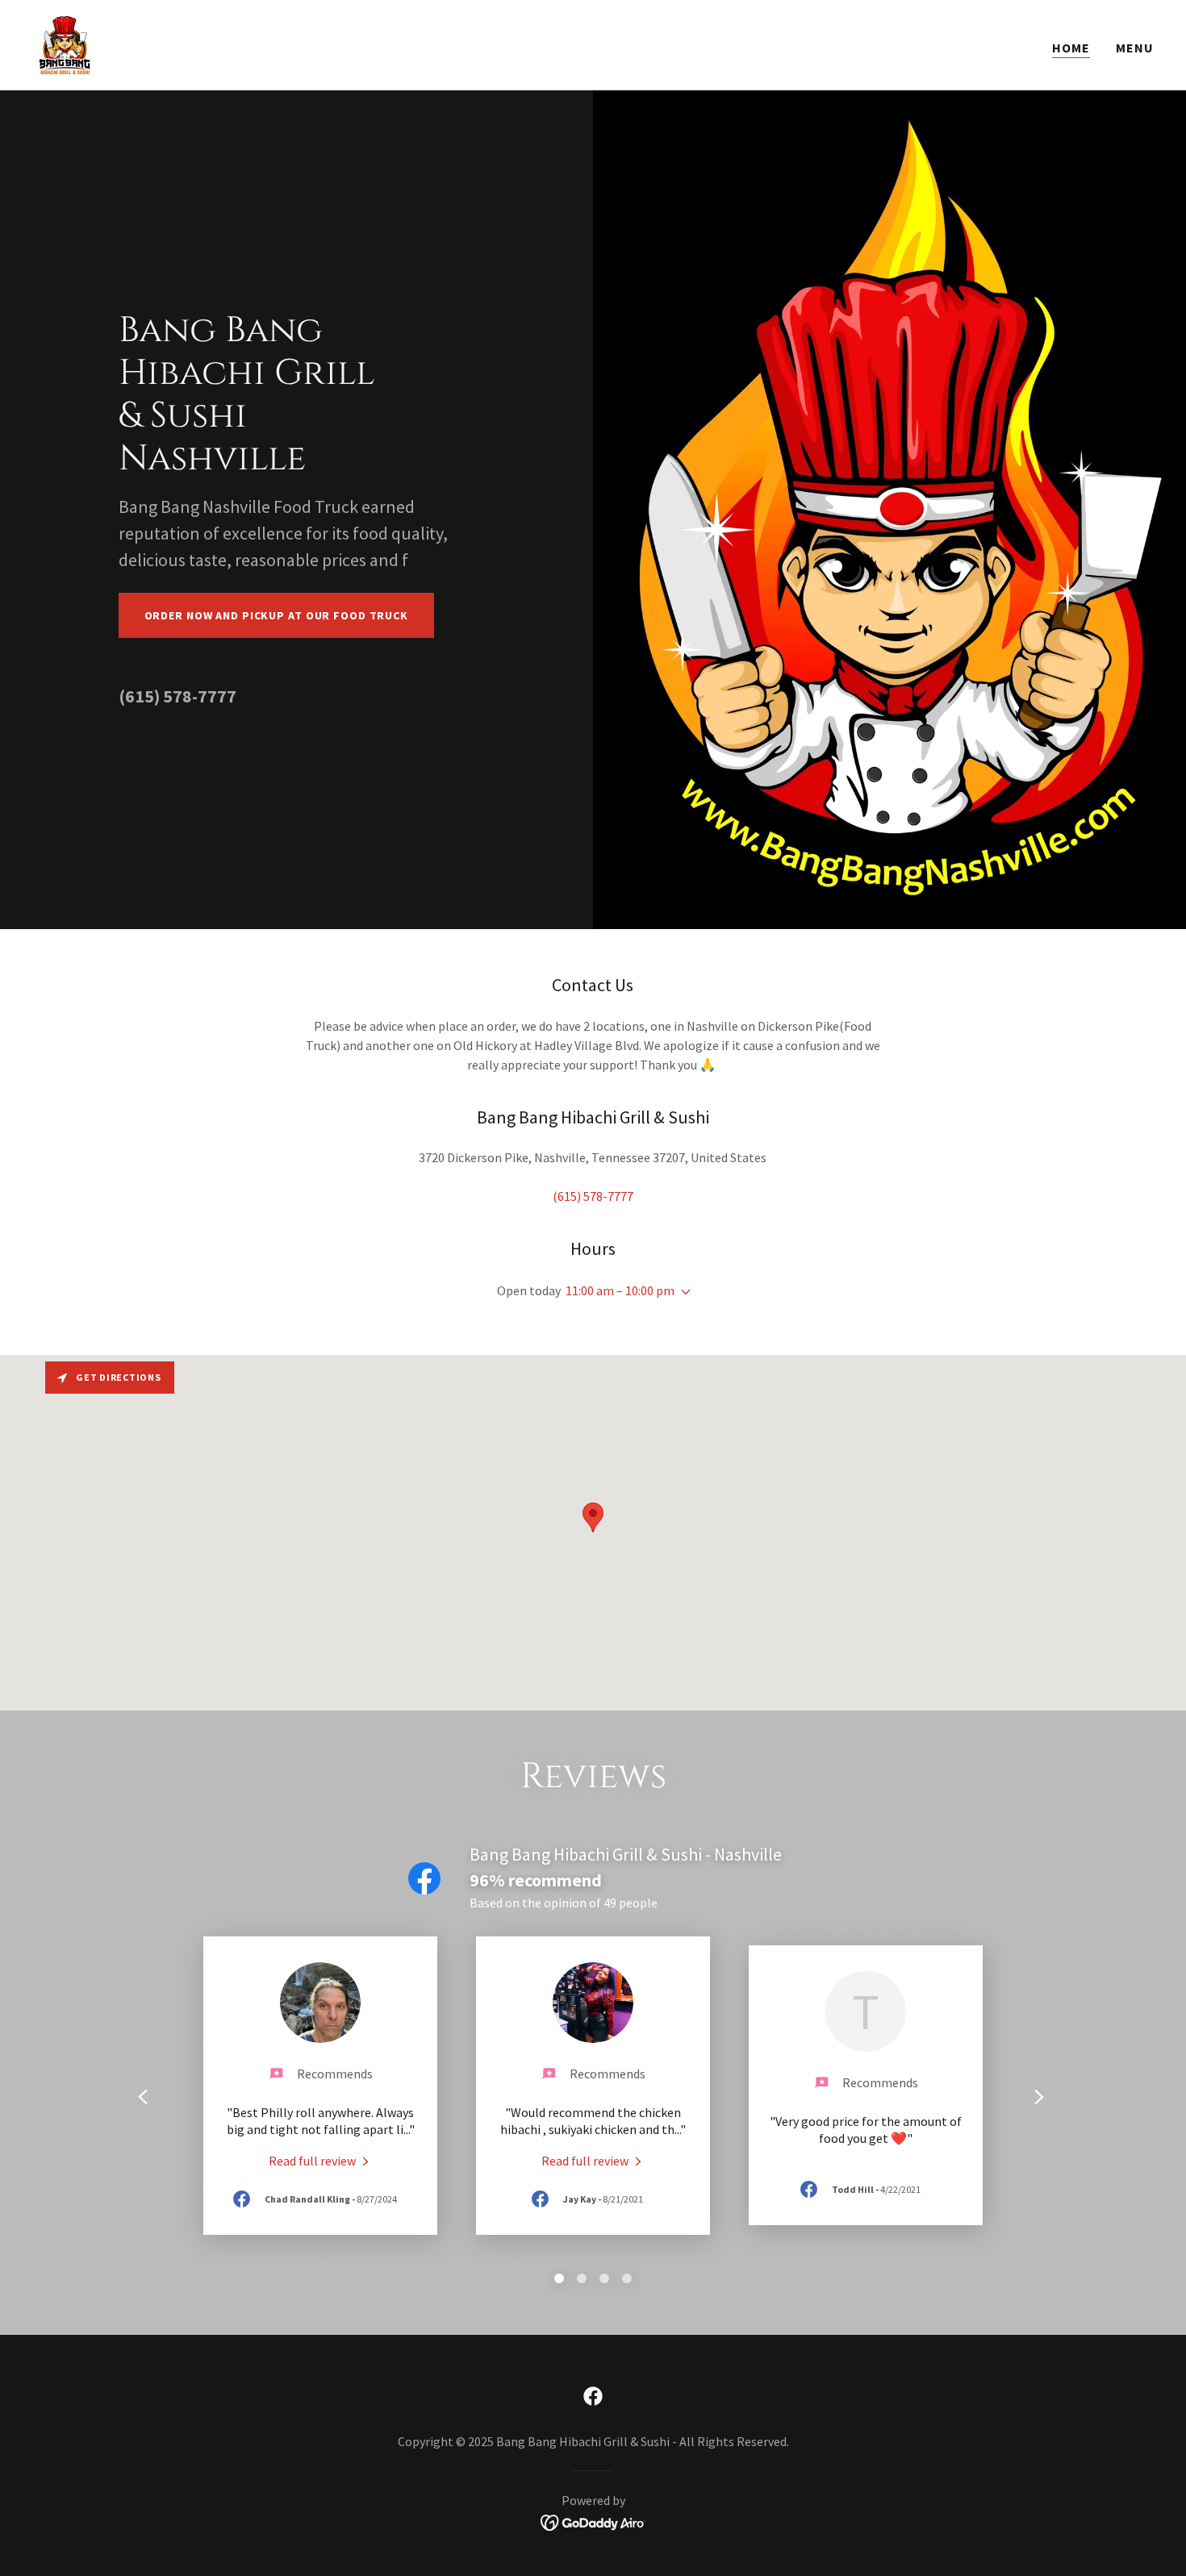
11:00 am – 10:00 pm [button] (620, 1290)
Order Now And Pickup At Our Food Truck (277, 615)
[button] (683, 1292)
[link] (65, 44)
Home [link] (1071, 48)
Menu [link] (1135, 48)
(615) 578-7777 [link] (177, 696)
